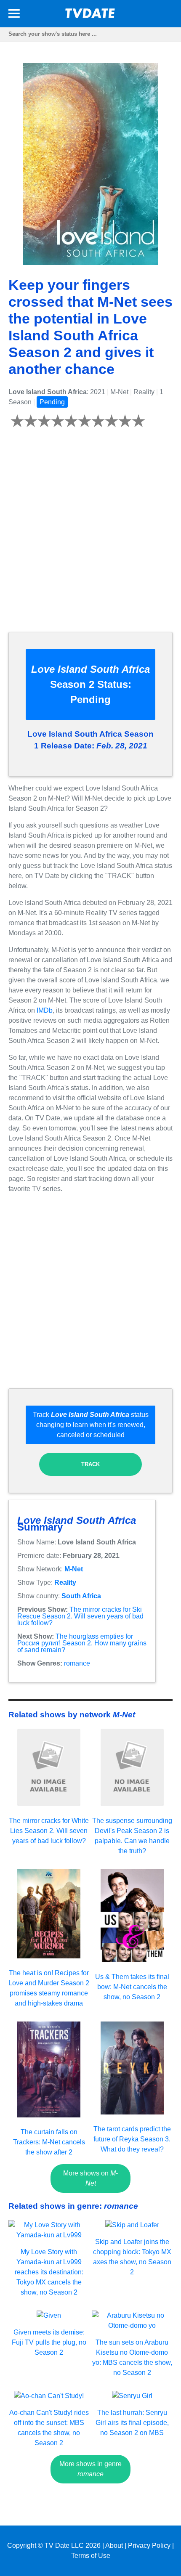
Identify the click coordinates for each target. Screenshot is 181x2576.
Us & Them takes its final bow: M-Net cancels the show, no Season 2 (132, 1987)
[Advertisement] (90, 535)
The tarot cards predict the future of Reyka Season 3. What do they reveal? (132, 2139)
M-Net (74, 1569)
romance (77, 1663)
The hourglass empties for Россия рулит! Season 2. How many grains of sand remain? (82, 1643)
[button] (14, 15)
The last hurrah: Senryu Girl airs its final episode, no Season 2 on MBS (132, 2423)
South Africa (81, 1596)
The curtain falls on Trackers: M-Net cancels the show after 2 (49, 2142)
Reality (65, 1582)
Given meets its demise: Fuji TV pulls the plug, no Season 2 (49, 2342)
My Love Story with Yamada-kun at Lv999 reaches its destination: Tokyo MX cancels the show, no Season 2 (49, 2272)
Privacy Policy (149, 2545)
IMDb (45, 1010)
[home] (90, 16)
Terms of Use (91, 2556)
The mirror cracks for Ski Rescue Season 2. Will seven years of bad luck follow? (80, 1616)
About (114, 2545)
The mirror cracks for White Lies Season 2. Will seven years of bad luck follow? (49, 1831)
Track (90, 1464)
